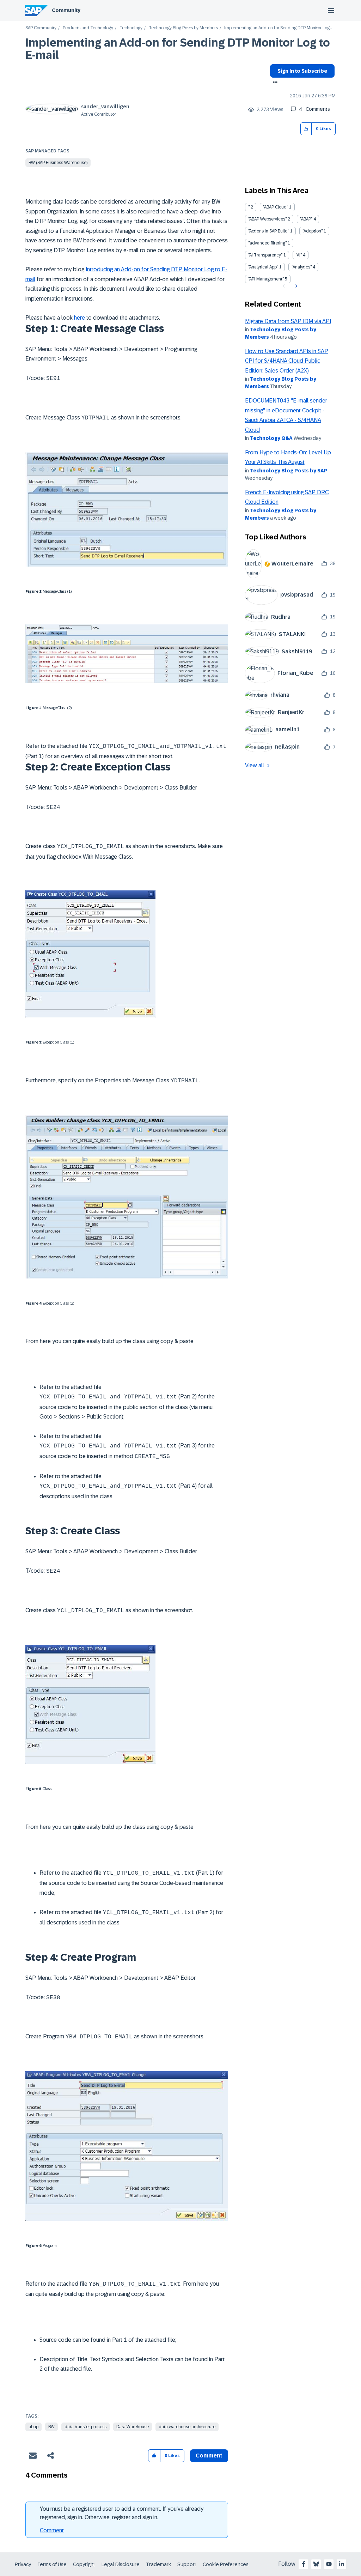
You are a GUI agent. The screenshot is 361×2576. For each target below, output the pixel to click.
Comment (52, 2530)
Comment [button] (209, 2456)
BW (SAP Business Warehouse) (58, 163)
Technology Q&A (271, 438)
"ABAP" (306, 219)
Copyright (84, 2564)
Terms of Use (52, 2564)
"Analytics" (302, 267)
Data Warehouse (133, 2427)
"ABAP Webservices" (267, 219)
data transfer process (85, 2427)
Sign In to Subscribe (302, 71)
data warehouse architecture (187, 2427)
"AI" (299, 255)
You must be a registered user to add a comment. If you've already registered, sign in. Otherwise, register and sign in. (122, 2513)
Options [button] (274, 83)
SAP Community (41, 28)
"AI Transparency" (265, 255)
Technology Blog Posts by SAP (289, 471)
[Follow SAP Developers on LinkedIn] (342, 2564)
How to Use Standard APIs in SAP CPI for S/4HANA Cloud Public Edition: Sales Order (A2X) (287, 361)
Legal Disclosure (121, 2564)
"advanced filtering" (267, 243)
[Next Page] (296, 286)
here (79, 318)
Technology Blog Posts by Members (183, 28)
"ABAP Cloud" (276, 207)
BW (51, 2427)
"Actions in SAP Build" (269, 231)
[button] (306, 129)
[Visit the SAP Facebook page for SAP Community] (304, 2564)
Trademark (158, 2564)
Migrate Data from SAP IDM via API (288, 321)
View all (255, 765)
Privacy (23, 2564)
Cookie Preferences (226, 2564)
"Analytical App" (263, 267)
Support (187, 2564)
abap (33, 2427)
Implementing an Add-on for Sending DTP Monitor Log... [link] (278, 28)
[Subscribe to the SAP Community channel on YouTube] (329, 2564)
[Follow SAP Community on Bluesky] (316, 2564)
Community (66, 10)
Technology (131, 28)
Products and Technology (88, 28)
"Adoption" (313, 231)
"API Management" (266, 279)
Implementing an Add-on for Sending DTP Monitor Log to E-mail (178, 49)
